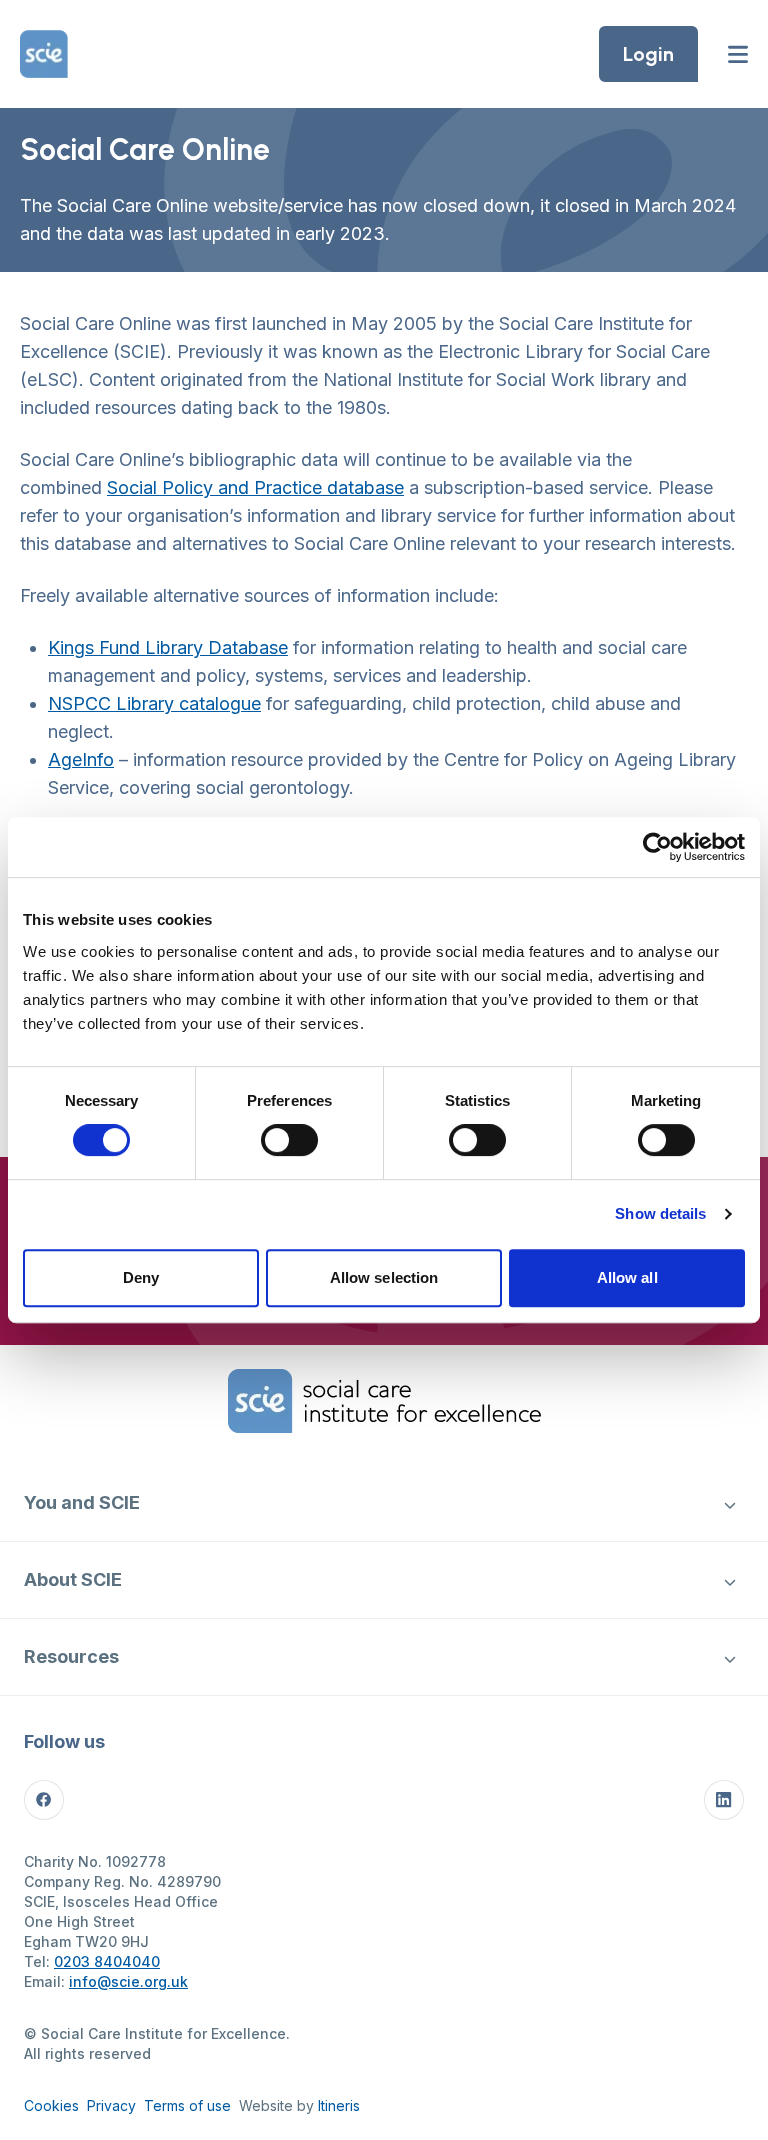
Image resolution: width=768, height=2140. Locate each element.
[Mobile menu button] (738, 54)
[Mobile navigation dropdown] (729, 1503)
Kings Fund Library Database (168, 647)
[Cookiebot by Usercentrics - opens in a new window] (657, 847)
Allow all (627, 1277)
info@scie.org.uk (128, 1981)
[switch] (289, 1140)
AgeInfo (81, 759)
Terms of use (187, 2105)
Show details (660, 1213)
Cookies (51, 2105)
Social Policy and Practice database (255, 487)
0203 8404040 (107, 1961)
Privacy (111, 2105)
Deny (141, 1277)
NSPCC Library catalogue (154, 703)
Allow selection (384, 1277)
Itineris (339, 2105)
